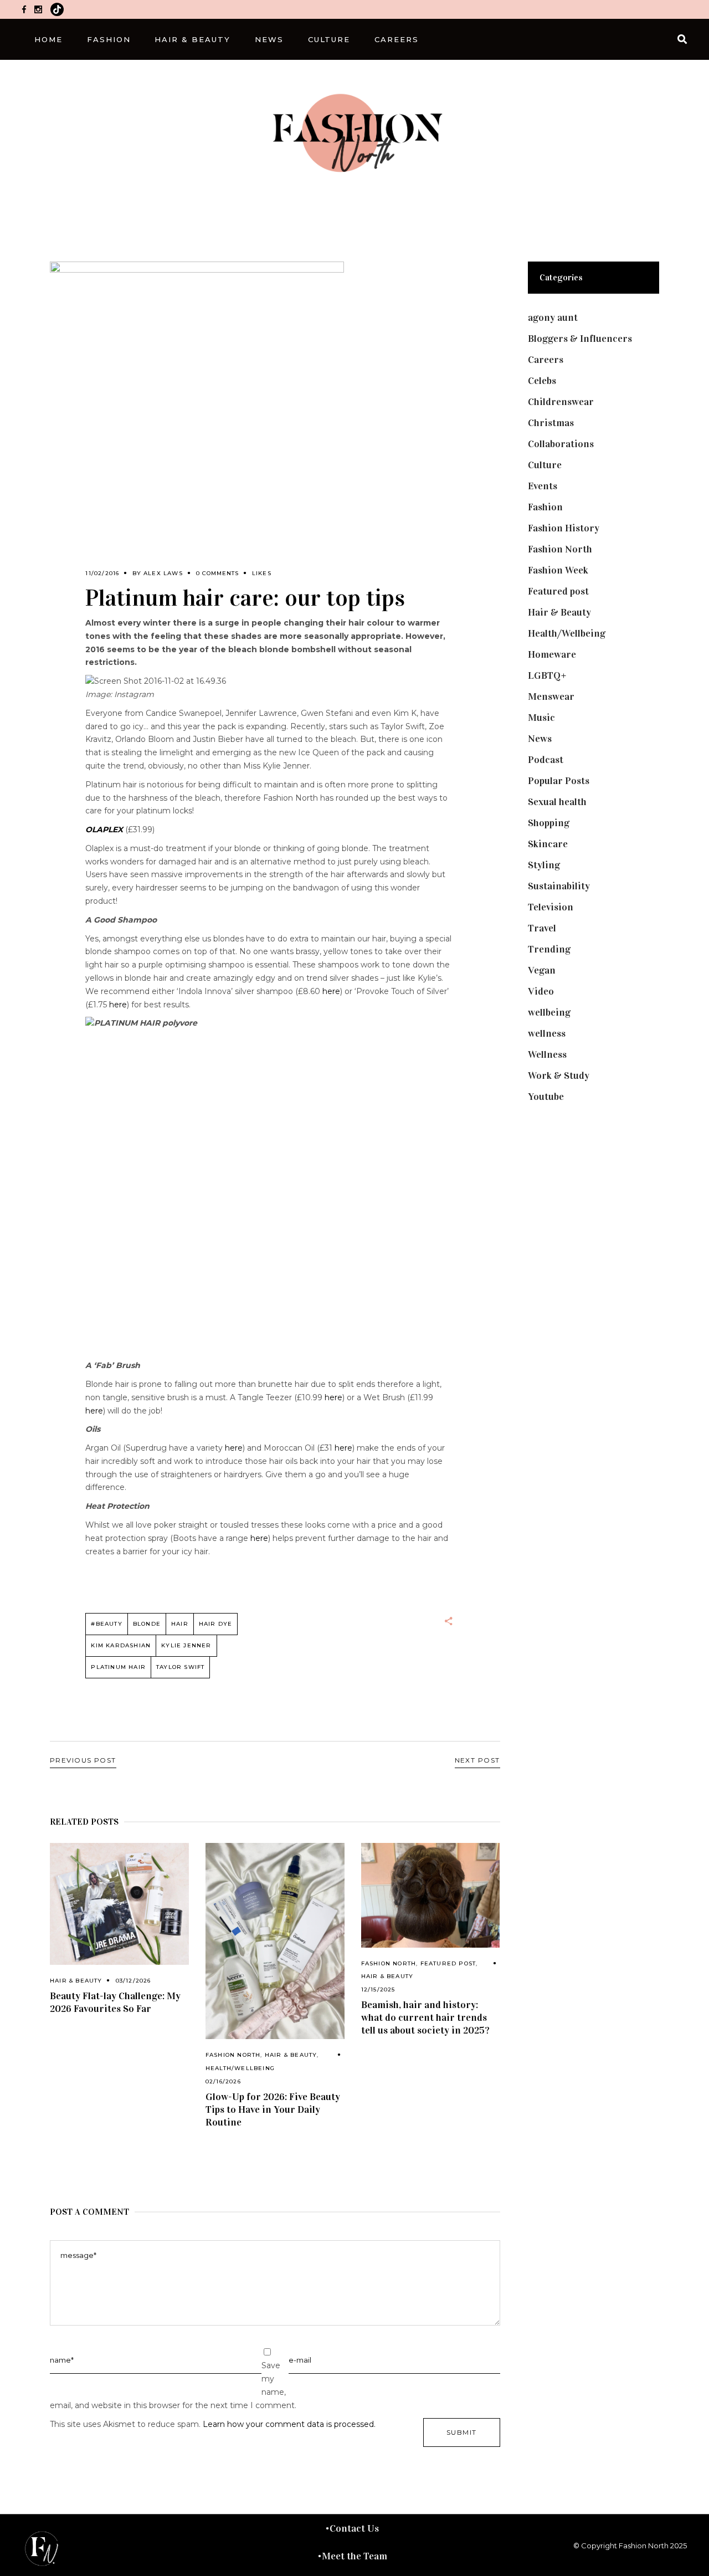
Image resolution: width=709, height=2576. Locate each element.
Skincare (548, 844)
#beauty (106, 1624)
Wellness (547, 1054)
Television (551, 907)
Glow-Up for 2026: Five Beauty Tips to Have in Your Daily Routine (273, 2109)
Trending (549, 949)
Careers (546, 360)
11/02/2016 (102, 573)
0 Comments (217, 573)
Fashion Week (558, 570)
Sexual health (557, 802)
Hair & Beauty (76, 1981)
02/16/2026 (223, 2081)
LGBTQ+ (547, 675)
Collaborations (561, 444)
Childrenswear (561, 402)
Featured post (448, 1963)
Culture (545, 465)
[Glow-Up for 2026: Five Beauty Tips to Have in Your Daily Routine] (275, 1941)
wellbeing (549, 1012)
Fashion (545, 507)
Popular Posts (559, 781)
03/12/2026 (133, 1981)
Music (541, 718)
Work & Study (559, 1076)
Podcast (546, 760)
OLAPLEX (104, 829)
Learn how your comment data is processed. (289, 2424)
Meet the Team (354, 2556)
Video (541, 991)
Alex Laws (163, 573)
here (331, 991)
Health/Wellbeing (240, 2068)
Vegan (542, 970)
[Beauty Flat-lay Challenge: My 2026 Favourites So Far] (119, 1904)
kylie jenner (186, 1645)
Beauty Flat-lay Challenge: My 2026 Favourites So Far (115, 2002)
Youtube (546, 1097)
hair (180, 1624)
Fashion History (564, 528)
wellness (547, 1033)
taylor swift (180, 1667)
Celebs (542, 381)
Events (543, 486)
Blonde (147, 1624)
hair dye (216, 1624)
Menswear (551, 697)
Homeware (552, 654)
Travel (542, 928)
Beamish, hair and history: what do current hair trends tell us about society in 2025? (425, 2017)
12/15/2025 (378, 1989)
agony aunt (553, 317)
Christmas (551, 423)
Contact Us (354, 2528)
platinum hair (118, 1667)
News (540, 739)
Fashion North (233, 2055)
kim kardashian (121, 1645)
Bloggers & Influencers (580, 339)
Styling (544, 865)
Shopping (549, 823)
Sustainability (559, 886)
